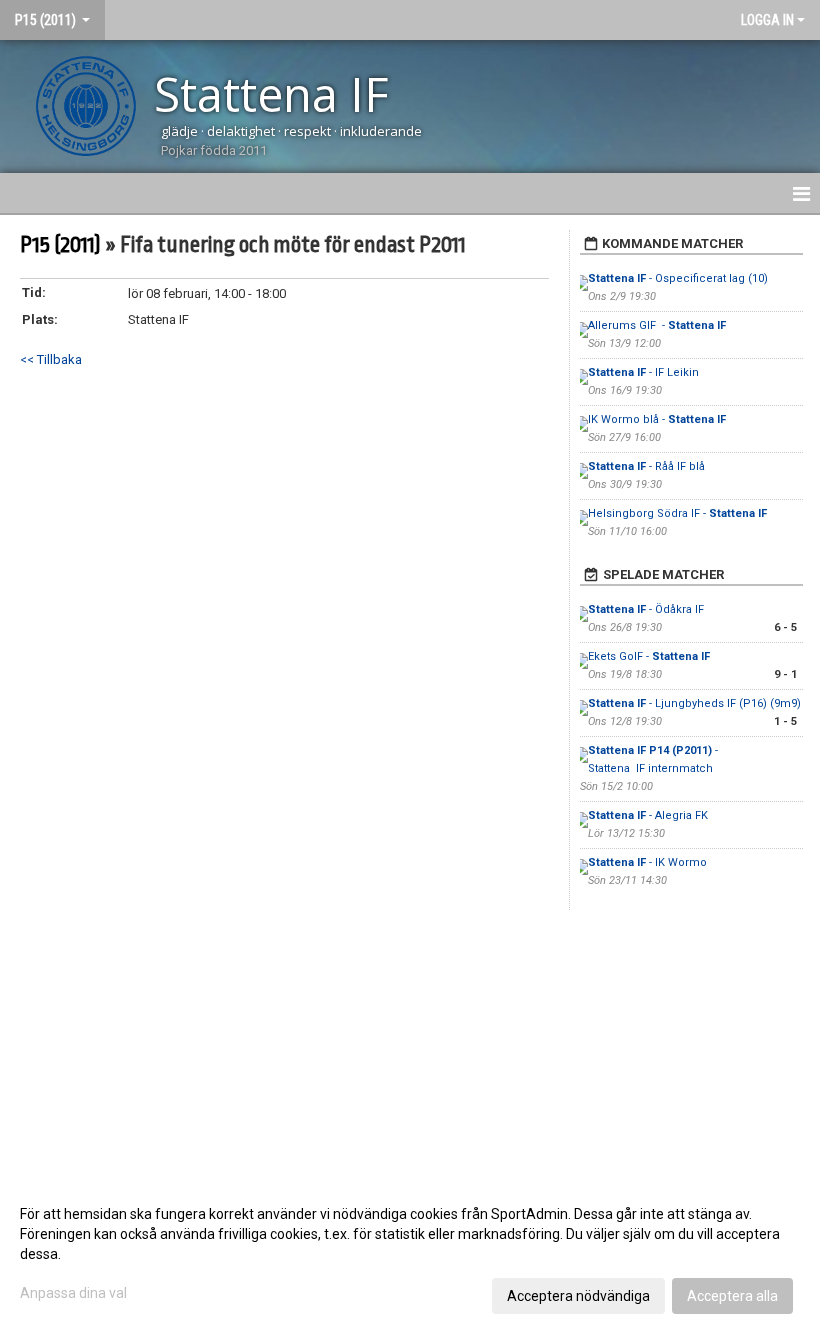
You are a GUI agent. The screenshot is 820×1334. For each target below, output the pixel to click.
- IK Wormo (647, 862)
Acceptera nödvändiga (578, 1296)
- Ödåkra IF (647, 609)
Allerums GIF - (657, 325)
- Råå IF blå (646, 466)
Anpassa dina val (73, 1293)
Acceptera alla (732, 1296)
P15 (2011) (60, 245)
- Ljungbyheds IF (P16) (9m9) (694, 703)
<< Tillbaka (51, 359)
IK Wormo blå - (657, 419)
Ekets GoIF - (649, 656)
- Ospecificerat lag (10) (678, 278)
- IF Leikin (645, 372)
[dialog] (410, 1254)
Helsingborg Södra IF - (677, 513)
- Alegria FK (648, 815)
